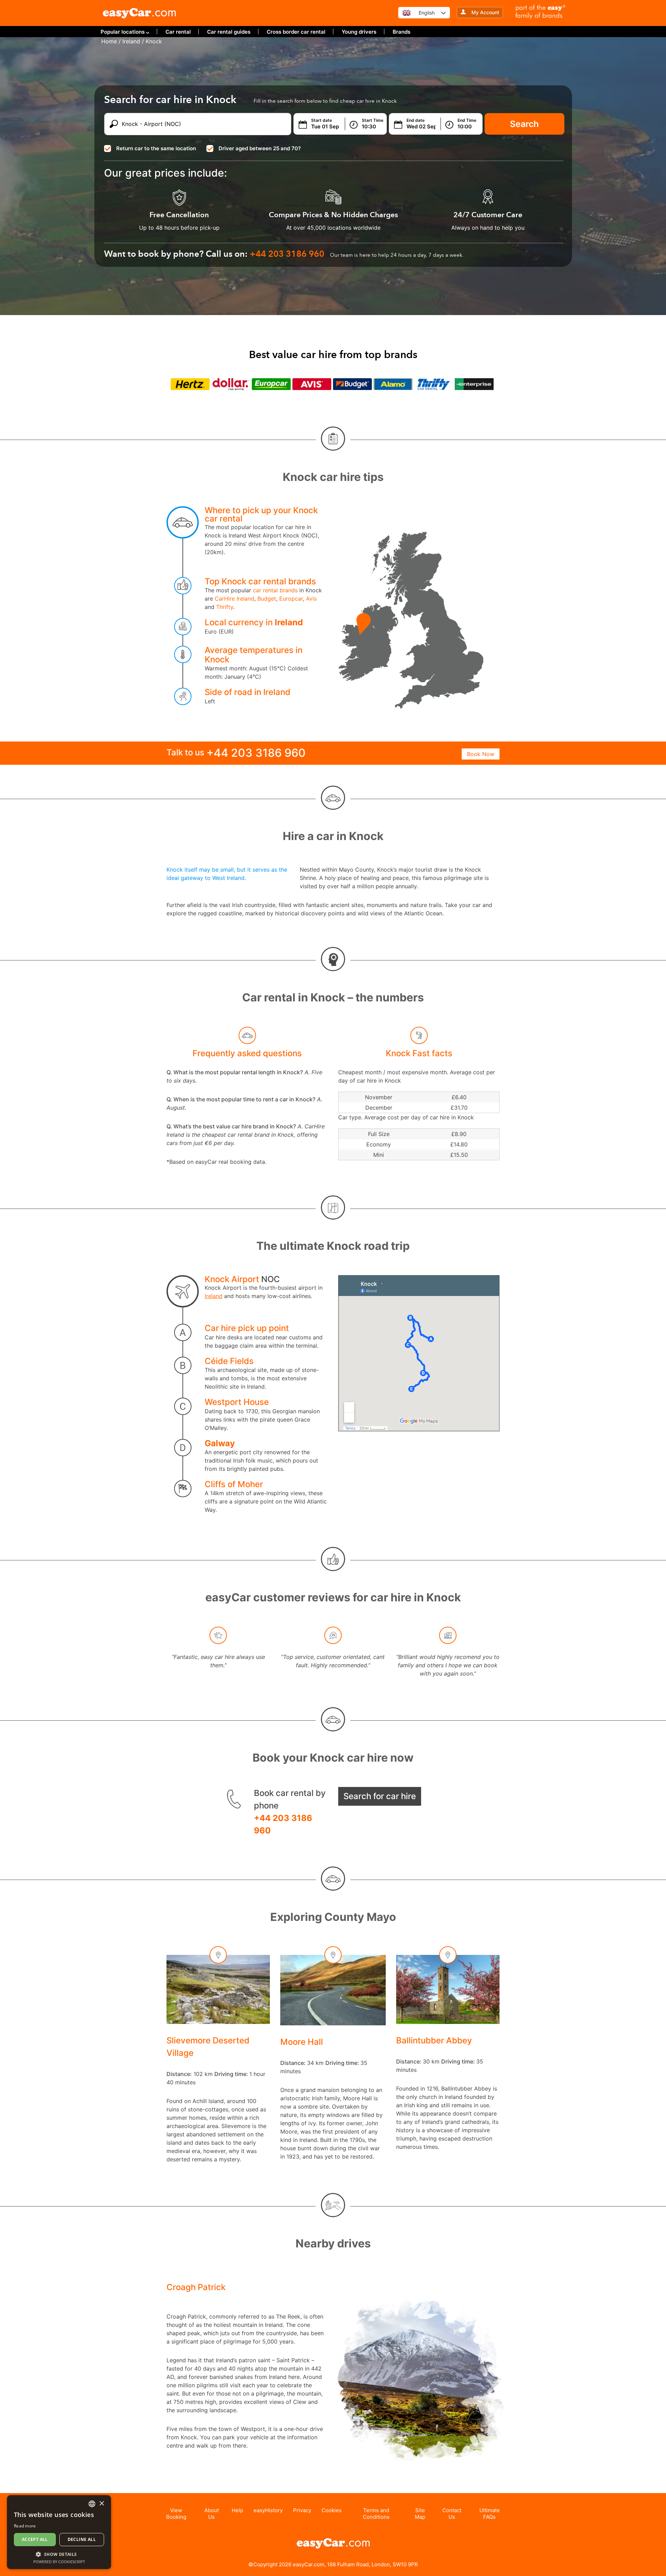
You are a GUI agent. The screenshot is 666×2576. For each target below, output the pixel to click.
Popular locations (123, 32)
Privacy (302, 2510)
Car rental (178, 32)
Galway (220, 1443)
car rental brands (275, 590)
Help (237, 2510)
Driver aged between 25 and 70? (260, 148)
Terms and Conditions (376, 2514)
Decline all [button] (82, 2539)
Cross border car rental (296, 32)
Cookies (332, 2510)
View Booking (176, 2514)
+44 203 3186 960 (283, 1824)
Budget (267, 599)
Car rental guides (229, 32)
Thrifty (225, 607)
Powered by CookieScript (59, 2562)
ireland (131, 41)
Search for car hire (380, 1796)
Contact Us (452, 2514)
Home (109, 41)
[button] (59, 2554)
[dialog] (59, 2532)
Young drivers (359, 32)
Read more (25, 2526)
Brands (402, 32)
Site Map (420, 2514)
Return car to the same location (156, 148)
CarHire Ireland (234, 599)
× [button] (101, 2504)
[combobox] (92, 2504)
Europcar (291, 599)
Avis (311, 599)
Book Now (481, 754)
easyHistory (268, 2510)
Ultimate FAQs (490, 2514)
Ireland (289, 622)
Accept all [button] (35, 2539)
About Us (212, 2514)
